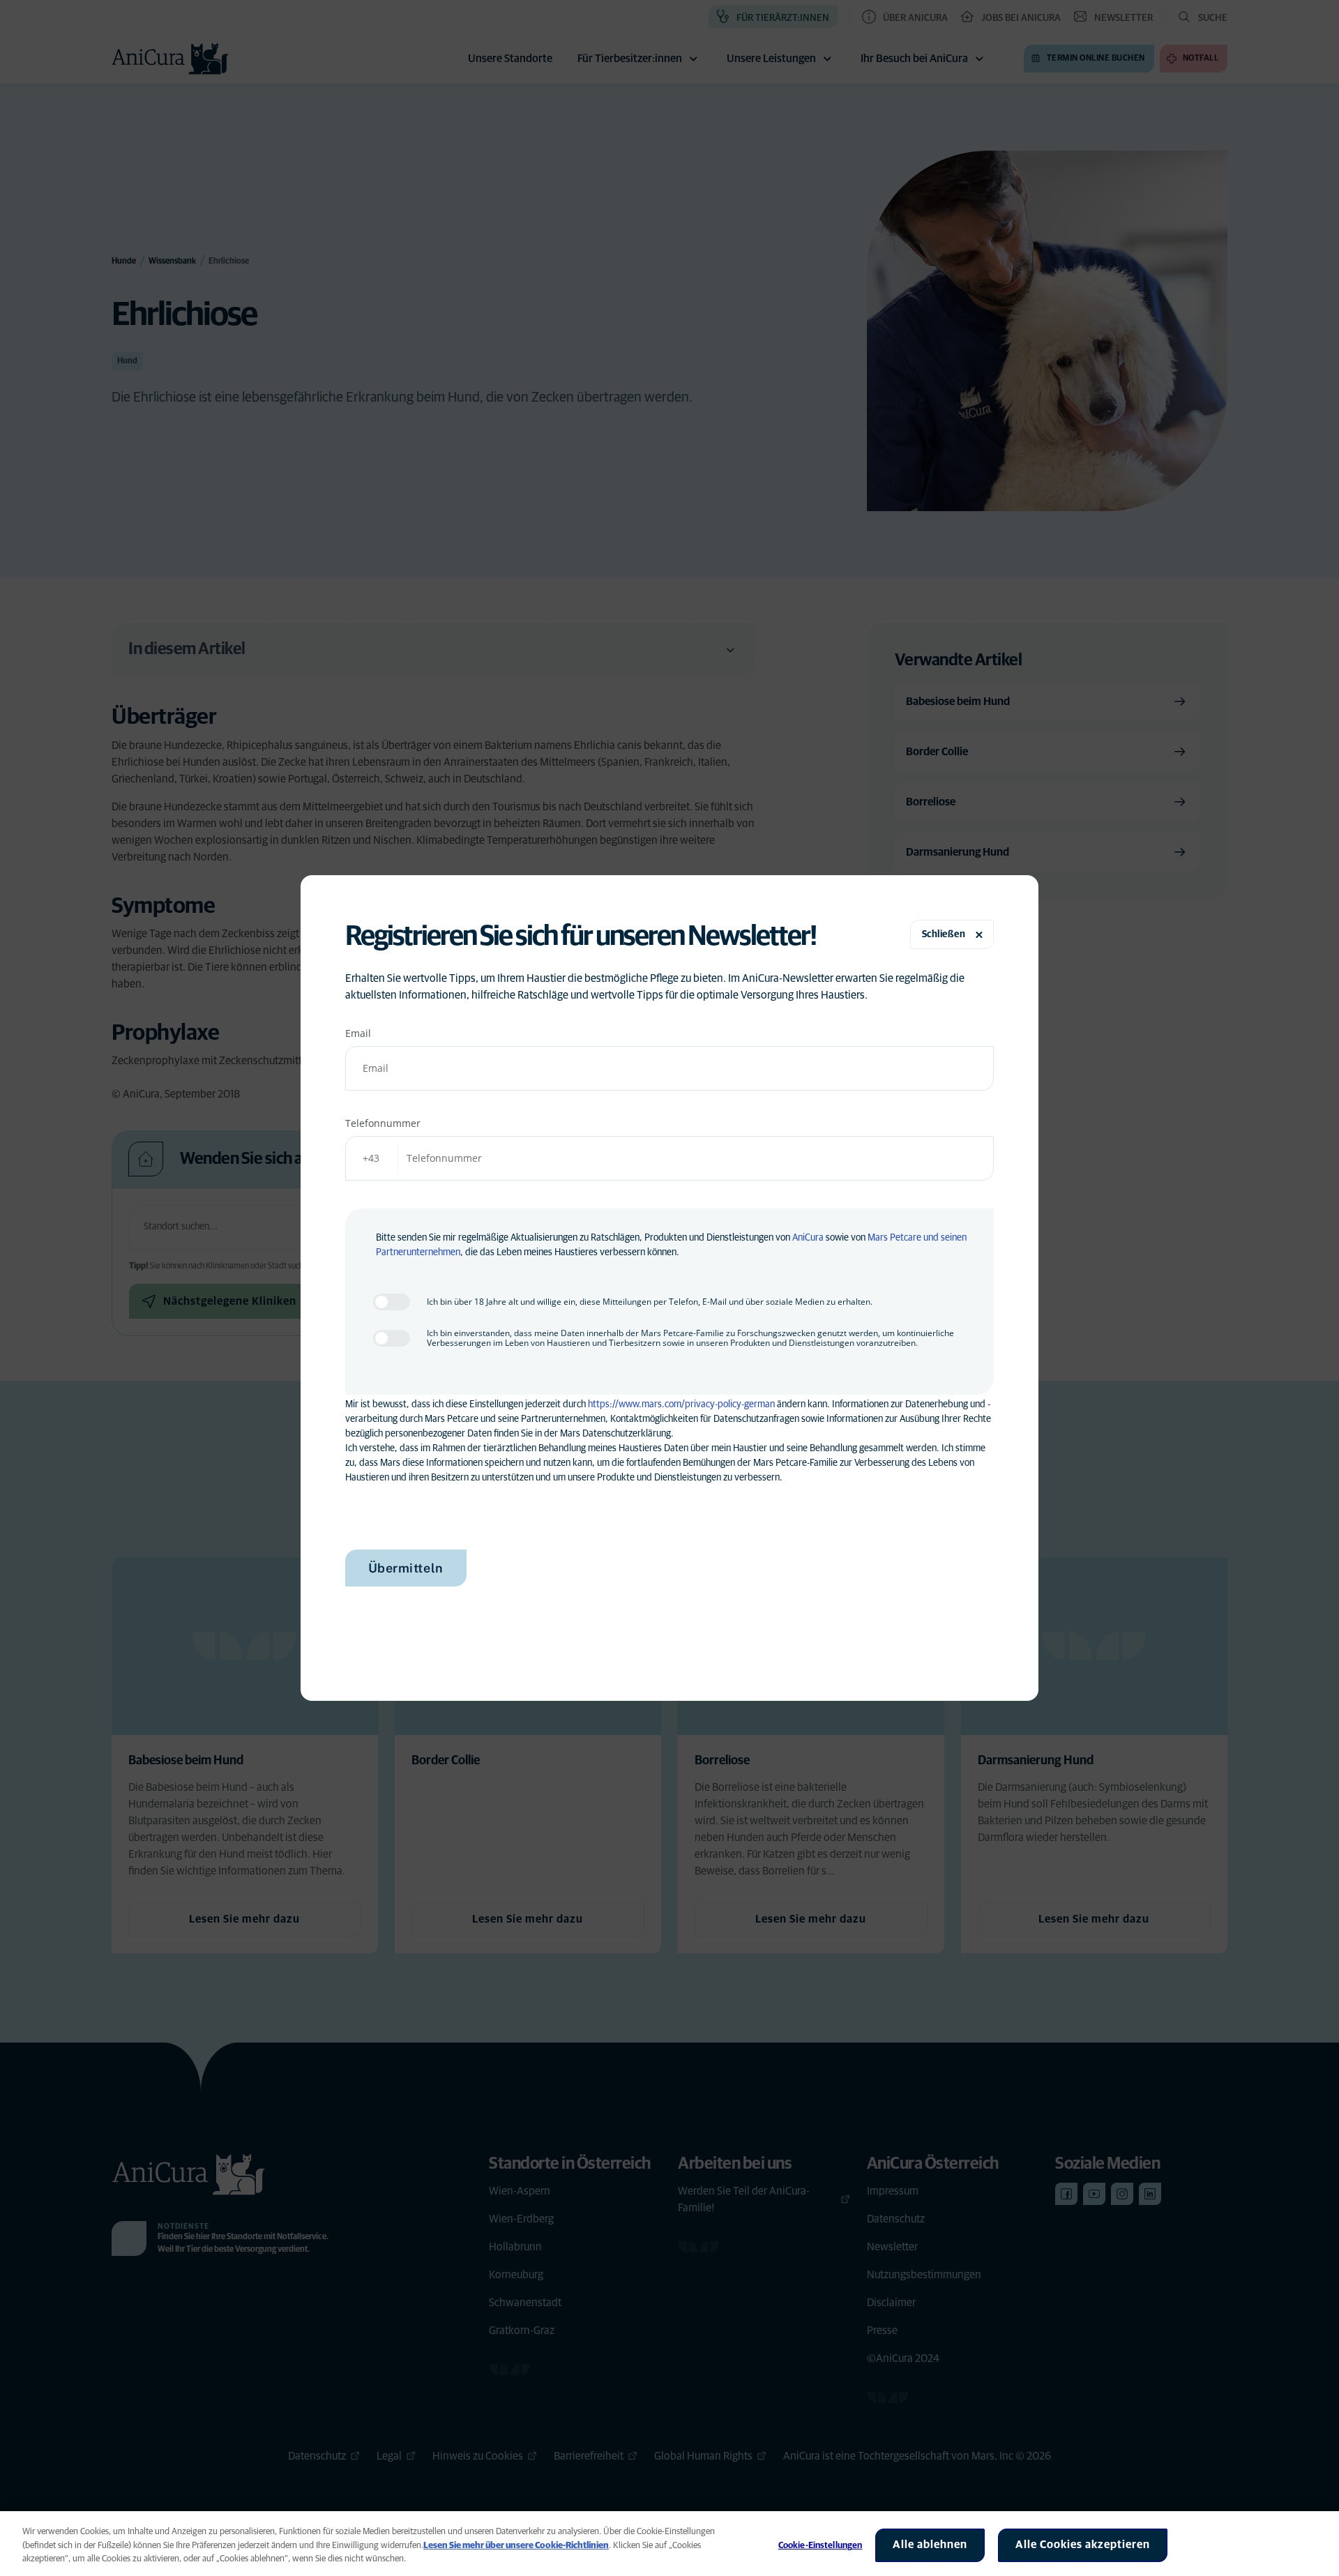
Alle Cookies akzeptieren (1083, 2545)
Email (358, 1033)
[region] (669, 2544)
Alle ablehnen (930, 2545)
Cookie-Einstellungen (820, 2546)
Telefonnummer (383, 1123)
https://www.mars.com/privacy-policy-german (681, 1404)
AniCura (808, 1238)
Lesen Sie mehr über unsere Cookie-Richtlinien (516, 2546)
